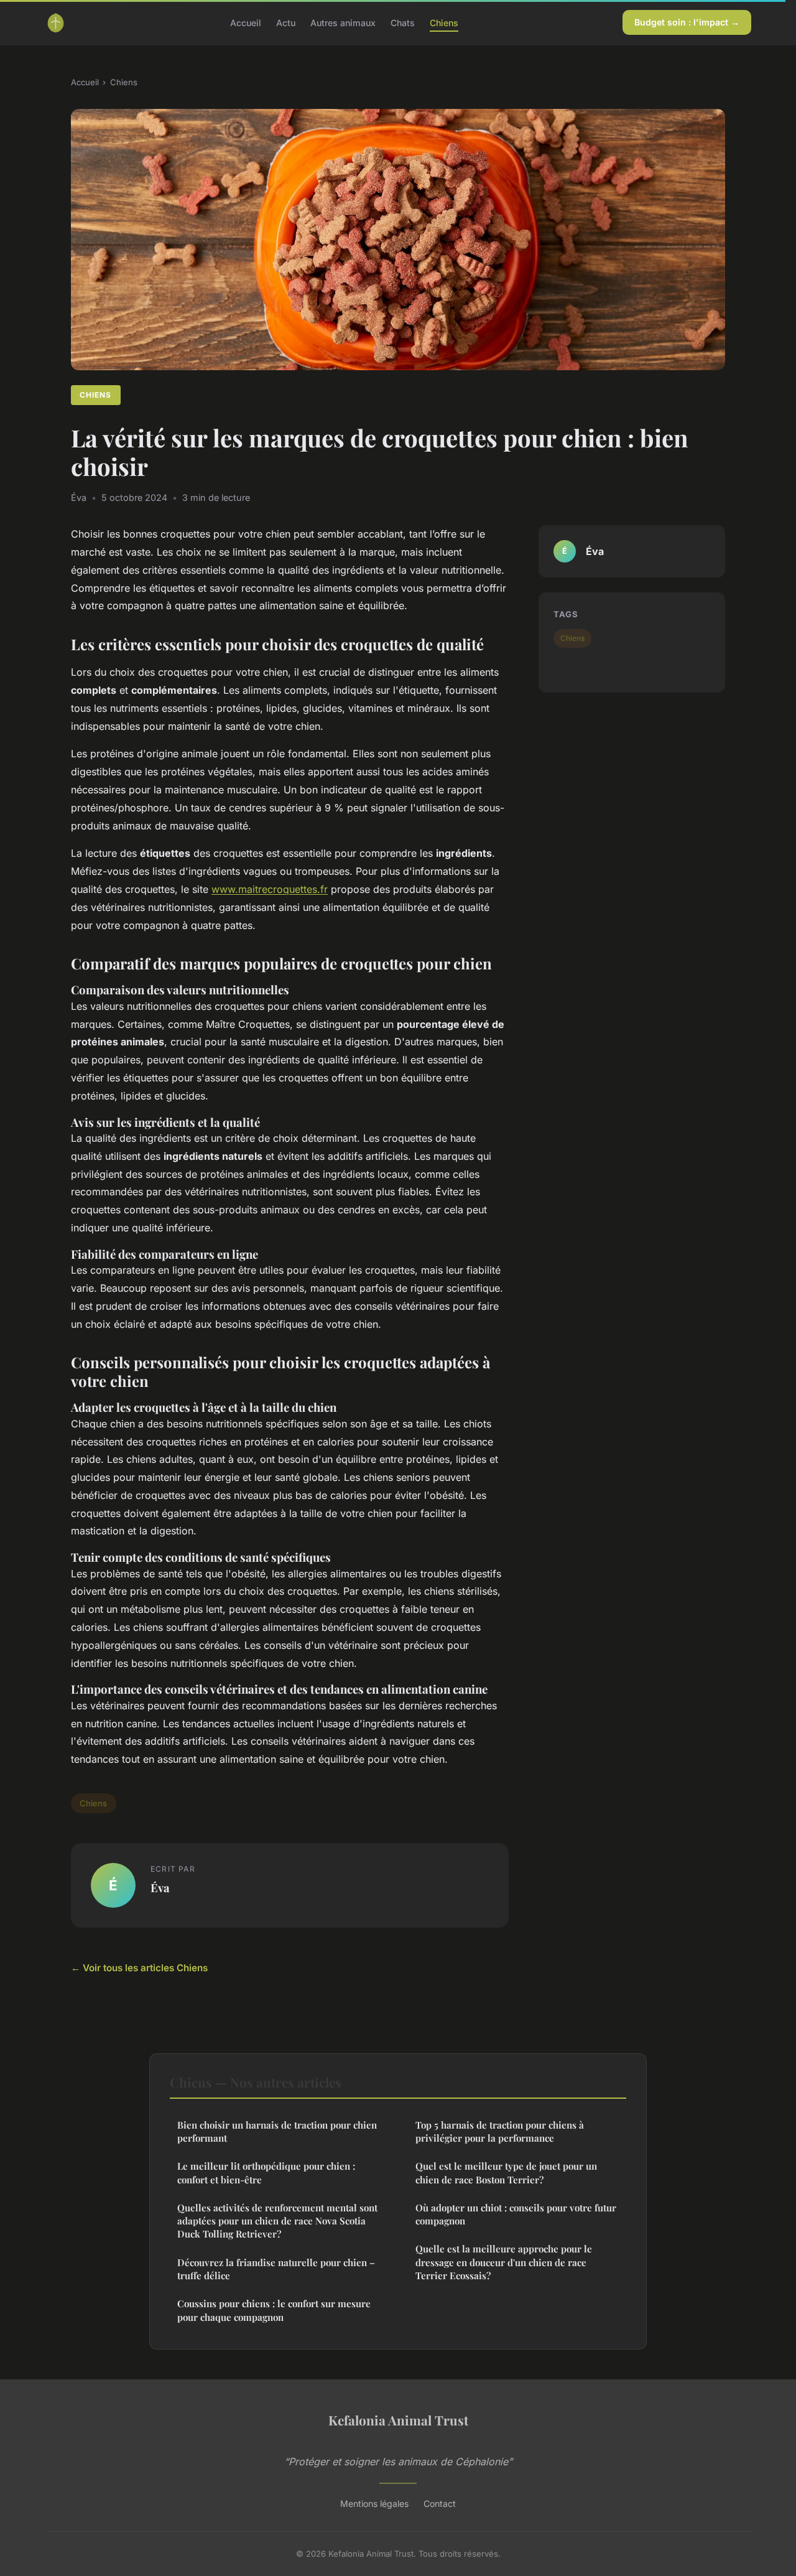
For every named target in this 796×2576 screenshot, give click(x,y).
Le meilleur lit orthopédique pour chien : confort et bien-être (266, 2172)
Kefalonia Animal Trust (398, 2420)
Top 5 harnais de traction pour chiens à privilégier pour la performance (500, 2131)
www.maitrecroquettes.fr (270, 889)
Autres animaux (343, 22)
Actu (286, 22)
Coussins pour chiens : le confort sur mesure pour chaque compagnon (274, 2310)
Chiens (444, 22)
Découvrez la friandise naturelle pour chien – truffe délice (276, 2269)
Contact (440, 2504)
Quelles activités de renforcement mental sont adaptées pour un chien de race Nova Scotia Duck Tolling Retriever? (277, 2221)
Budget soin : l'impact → (687, 22)
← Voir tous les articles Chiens (139, 1968)
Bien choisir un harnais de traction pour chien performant (277, 2131)
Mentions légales (374, 2504)
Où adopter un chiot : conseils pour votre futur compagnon (516, 2214)
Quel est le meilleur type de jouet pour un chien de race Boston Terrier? (506, 2172)
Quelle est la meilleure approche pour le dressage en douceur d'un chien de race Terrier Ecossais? (504, 2262)
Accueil (246, 22)
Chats (403, 22)
